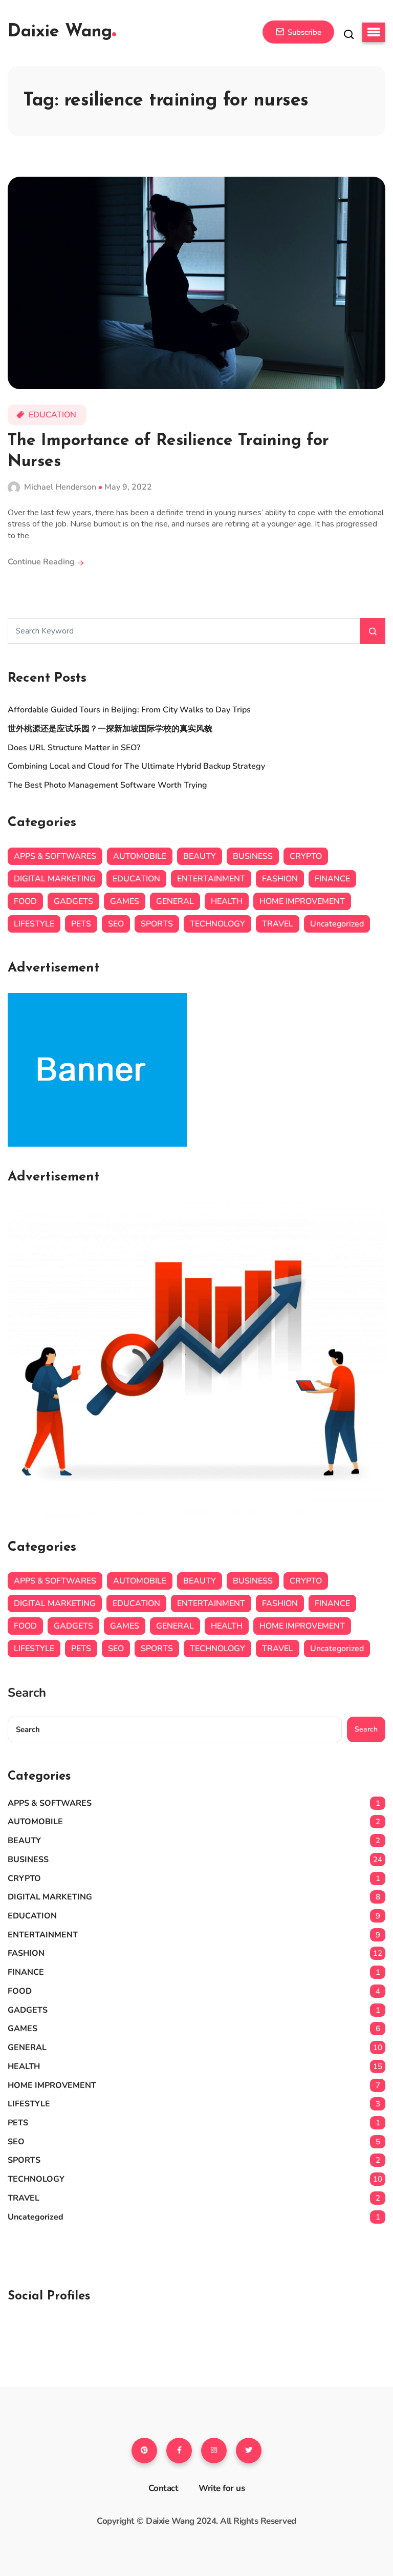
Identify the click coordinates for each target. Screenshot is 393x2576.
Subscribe (303, 32)
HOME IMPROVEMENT (302, 901)
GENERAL (175, 901)
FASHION (280, 879)
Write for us (222, 2488)
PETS (81, 924)
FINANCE (332, 879)
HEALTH (227, 901)
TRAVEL (278, 924)
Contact (163, 2488)
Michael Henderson (60, 487)
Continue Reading (42, 562)
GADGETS (73, 901)
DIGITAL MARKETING (55, 879)
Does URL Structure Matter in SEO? (75, 748)
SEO (116, 924)
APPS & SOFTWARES (55, 856)
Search (27, 1693)
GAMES (125, 901)
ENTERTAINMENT (211, 879)
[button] (374, 32)
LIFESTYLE (34, 924)
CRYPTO (306, 856)
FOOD (25, 901)
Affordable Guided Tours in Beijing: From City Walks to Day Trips (129, 710)
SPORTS (157, 924)
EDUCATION (52, 415)
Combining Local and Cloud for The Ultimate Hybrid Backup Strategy (137, 766)
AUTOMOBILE (140, 856)
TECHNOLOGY (217, 924)
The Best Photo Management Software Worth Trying (107, 785)
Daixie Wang (60, 32)
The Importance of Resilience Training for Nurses (168, 452)
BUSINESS (253, 856)
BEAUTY (200, 856)
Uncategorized (337, 924)
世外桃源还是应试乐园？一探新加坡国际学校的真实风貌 (110, 729)
